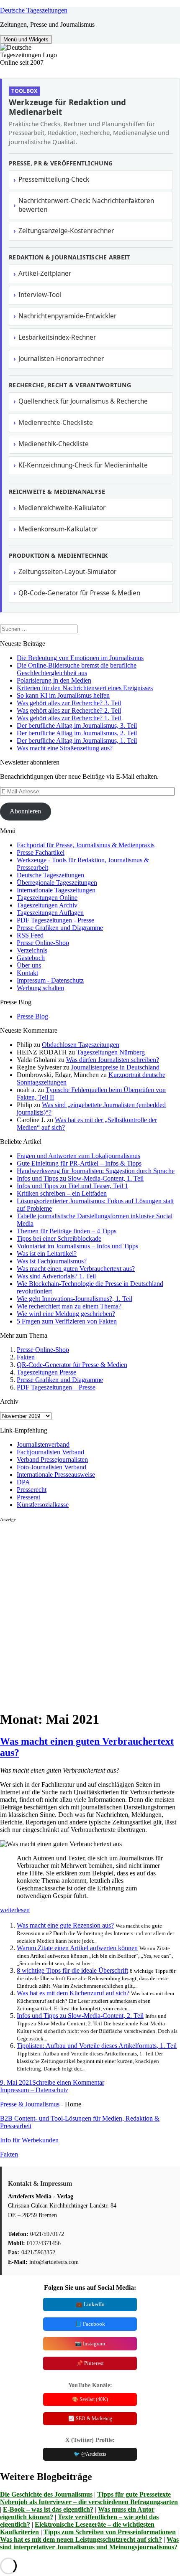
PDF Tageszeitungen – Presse (56, 1387)
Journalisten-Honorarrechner (61, 359)
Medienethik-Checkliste (54, 444)
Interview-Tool (40, 295)
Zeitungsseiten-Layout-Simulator (67, 572)
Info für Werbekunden (29, 2140)
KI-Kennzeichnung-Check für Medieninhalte (83, 465)
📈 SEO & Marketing (90, 2418)
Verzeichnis (32, 950)
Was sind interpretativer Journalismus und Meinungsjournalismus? (89, 2543)
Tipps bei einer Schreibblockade (59, 1238)
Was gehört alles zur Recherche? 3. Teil (69, 703)
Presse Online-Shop (43, 943)
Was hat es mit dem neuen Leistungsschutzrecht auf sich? (81, 2539)
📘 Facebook (90, 2324)
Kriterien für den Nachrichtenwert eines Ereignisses (85, 688)
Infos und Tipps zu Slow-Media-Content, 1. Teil (80, 1178)
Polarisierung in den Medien (54, 680)
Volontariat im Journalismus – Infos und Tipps (77, 1246)
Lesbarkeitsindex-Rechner (57, 337)
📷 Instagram (90, 2344)
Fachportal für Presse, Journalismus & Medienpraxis (86, 845)
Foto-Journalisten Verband (51, 1467)
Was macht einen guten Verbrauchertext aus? (76, 1269)
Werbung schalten (40, 988)
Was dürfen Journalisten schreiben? (113, 1060)
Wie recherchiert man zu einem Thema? (69, 1306)
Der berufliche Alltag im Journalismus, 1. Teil (77, 741)
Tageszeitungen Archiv (47, 905)
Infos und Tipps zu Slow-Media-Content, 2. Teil (80, 2016)
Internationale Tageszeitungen (56, 890)
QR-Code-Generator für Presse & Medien (79, 593)
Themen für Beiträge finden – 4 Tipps (67, 1231)
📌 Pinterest (90, 2363)
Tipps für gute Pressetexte (134, 2494)
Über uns (29, 965)
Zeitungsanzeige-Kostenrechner (66, 231)
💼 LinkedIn (90, 2304)
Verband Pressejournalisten (52, 1459)
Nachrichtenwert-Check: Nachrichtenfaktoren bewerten (86, 205)
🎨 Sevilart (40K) (90, 2399)
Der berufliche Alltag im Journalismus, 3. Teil (77, 725)
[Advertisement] (90, 1613)
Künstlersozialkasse (43, 1505)
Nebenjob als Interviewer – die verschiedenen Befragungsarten (89, 2502)
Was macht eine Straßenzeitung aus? (65, 748)
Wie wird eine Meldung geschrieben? (66, 1314)
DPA (23, 1482)
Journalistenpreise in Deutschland (115, 1067)
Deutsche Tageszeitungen (34, 10)
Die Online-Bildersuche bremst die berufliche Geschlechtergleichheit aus (77, 669)
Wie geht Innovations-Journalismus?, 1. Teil (75, 1299)
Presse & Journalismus (30, 2104)
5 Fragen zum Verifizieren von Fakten (67, 1321)
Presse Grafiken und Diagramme (60, 928)
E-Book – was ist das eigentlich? (48, 2509)
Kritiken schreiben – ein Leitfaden (62, 1193)
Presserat (28, 1497)
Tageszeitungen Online (47, 898)
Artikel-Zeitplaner (45, 273)
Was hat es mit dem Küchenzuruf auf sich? (73, 1993)
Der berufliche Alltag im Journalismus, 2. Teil (77, 733)
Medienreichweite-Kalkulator (62, 508)
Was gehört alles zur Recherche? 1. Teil (69, 718)
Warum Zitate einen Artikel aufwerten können (77, 1948)
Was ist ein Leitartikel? (47, 1254)
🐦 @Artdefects (90, 2454)
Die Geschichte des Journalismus (46, 2494)
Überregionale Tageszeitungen (57, 883)
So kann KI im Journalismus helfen (63, 695)
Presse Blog (32, 1016)
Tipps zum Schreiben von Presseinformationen (110, 2532)
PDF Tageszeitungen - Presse (55, 920)
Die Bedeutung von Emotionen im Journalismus (80, 658)
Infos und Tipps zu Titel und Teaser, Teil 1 (72, 1186)
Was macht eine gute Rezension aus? (65, 1925)
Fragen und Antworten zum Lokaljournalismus (78, 1156)
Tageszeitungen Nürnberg (111, 1052)
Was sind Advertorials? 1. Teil (56, 1276)
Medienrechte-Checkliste (56, 423)
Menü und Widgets (26, 39)
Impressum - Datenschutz (50, 980)
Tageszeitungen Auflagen (50, 913)
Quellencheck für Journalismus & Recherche (83, 401)
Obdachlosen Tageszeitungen (81, 1045)
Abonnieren (25, 811)
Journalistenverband (43, 1444)
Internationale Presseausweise (56, 1475)
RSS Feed (30, 935)
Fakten (26, 1357)
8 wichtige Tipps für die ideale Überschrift (72, 1970)
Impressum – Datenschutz (34, 2090)
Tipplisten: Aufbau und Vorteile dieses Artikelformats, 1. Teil (97, 2046)
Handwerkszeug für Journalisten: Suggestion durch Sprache (96, 1171)
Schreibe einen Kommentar (68, 2082)
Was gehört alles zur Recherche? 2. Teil (69, 710)
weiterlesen (15, 1910)
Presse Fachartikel (41, 852)
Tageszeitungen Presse (46, 1372)
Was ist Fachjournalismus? (52, 1261)
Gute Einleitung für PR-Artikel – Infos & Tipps (79, 1163)
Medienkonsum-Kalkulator (58, 529)
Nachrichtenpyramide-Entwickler (67, 316)
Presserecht (32, 1490)
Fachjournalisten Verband (50, 1452)
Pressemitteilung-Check (54, 179)
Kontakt (27, 973)
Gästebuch (31, 958)
